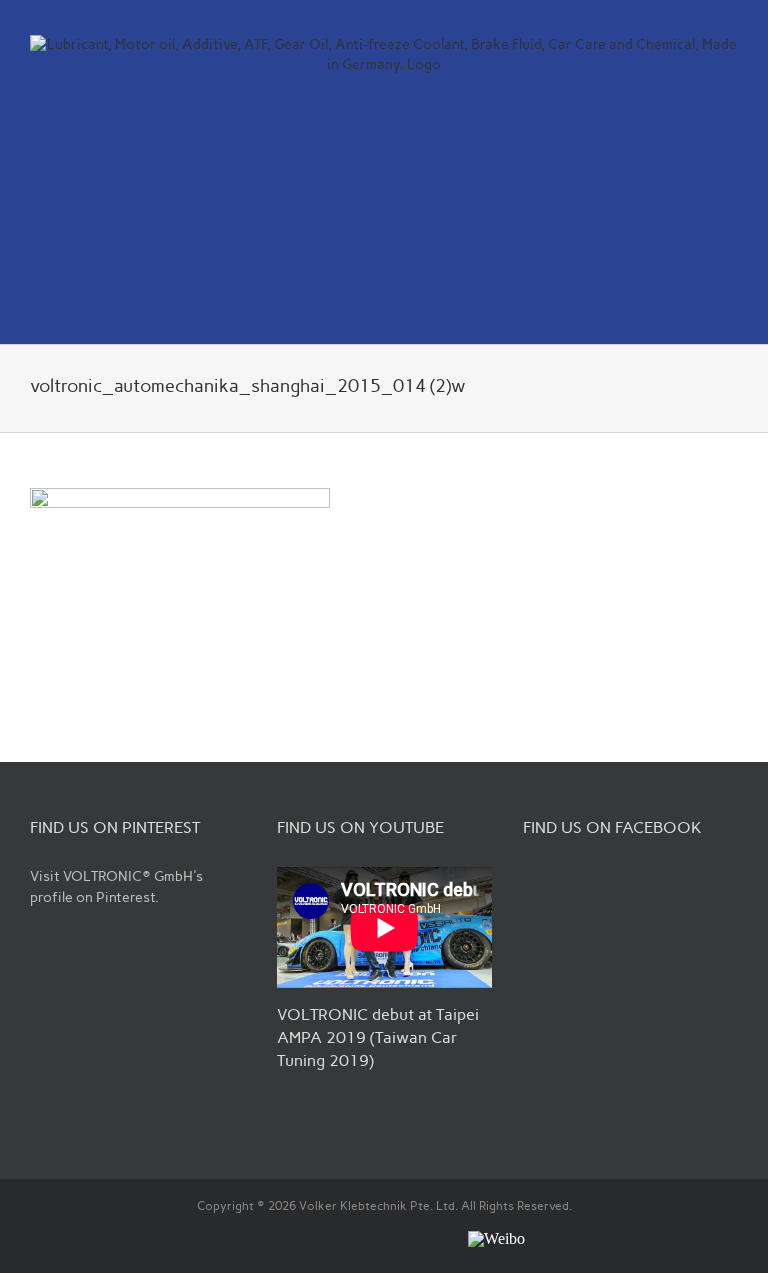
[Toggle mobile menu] (730, 312)
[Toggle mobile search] (694, 312)
